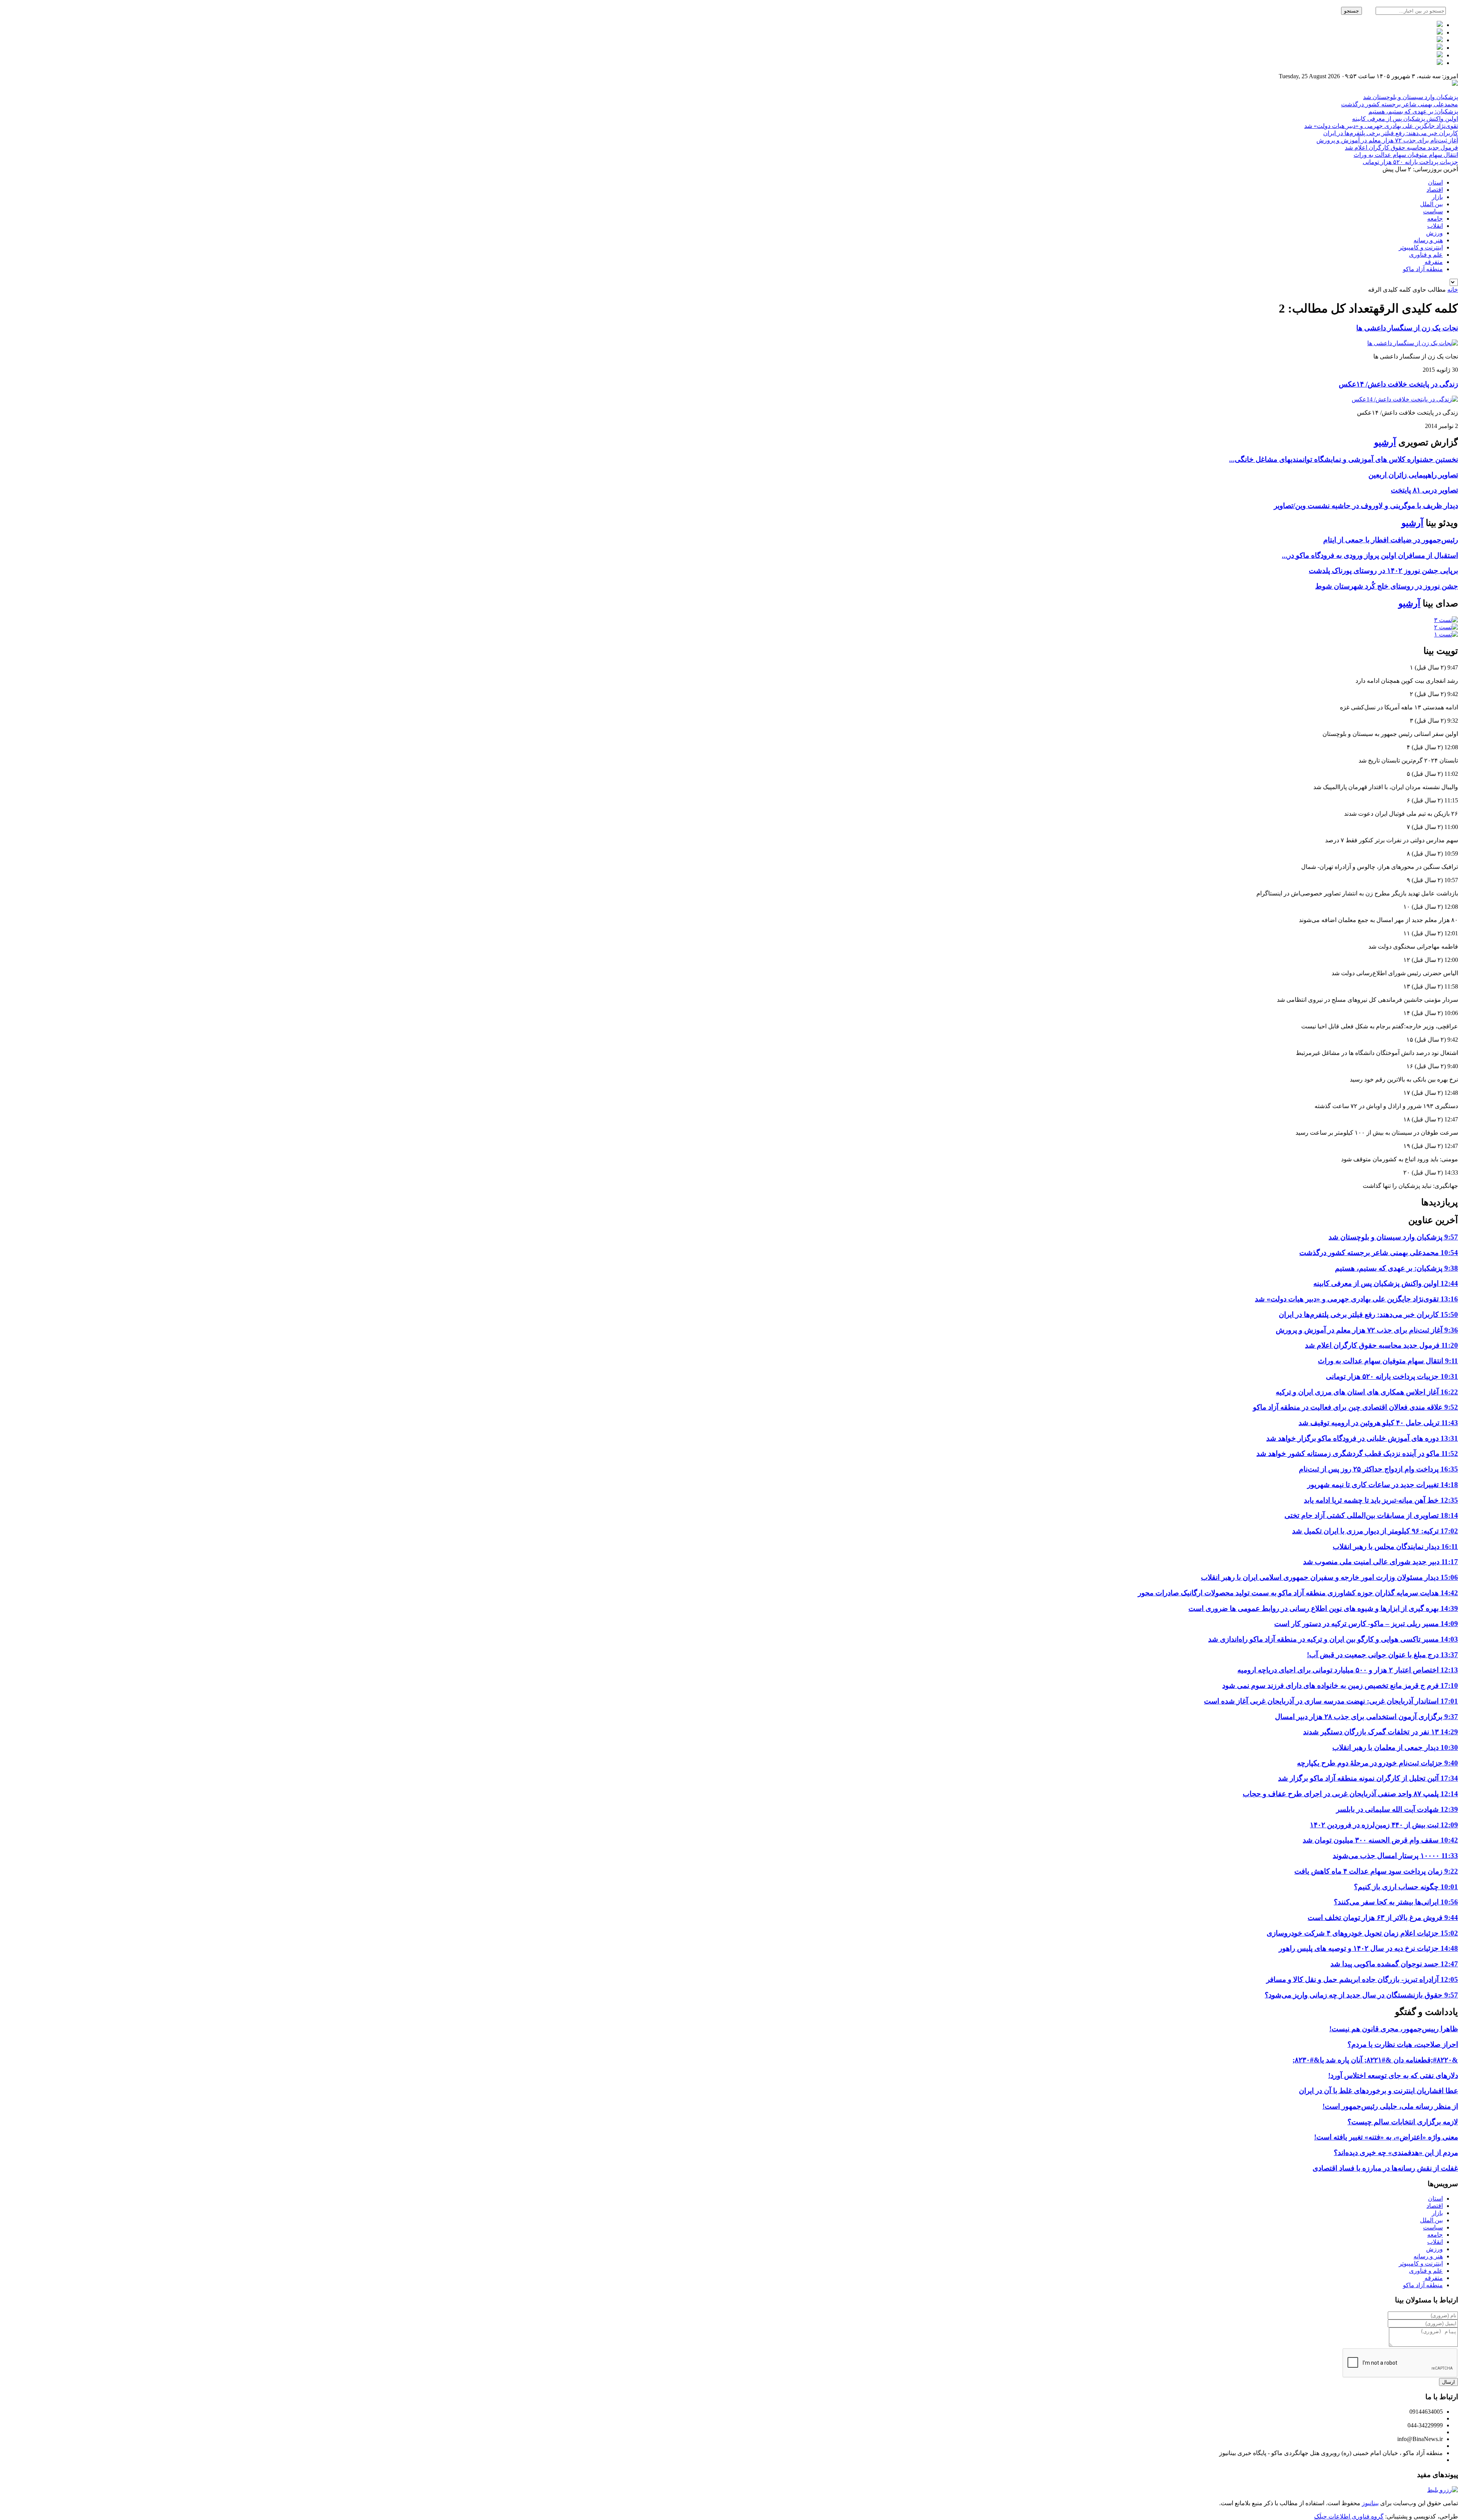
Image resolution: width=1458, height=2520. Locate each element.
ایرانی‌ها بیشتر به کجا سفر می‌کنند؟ (1396, 1902)
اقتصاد (1435, 190)
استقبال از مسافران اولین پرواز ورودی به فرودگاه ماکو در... (1370, 555)
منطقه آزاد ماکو (1423, 269)
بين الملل (1431, 204)
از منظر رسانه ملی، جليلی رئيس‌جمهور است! (1390, 2106)
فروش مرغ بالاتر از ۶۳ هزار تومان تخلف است (1383, 1918)
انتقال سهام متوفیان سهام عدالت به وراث (1406, 155)
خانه (1453, 290)
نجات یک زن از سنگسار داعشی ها (1407, 328)
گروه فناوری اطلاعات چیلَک (1349, 2516)
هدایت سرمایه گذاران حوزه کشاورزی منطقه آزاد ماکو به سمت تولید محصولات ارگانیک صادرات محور (1298, 1593)
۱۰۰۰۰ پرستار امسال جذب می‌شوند (1395, 1856)
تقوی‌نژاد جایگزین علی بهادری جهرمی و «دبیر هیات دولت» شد (1381, 126)
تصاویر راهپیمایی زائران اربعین (1413, 475)
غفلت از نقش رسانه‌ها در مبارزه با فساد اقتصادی (1385, 2168)
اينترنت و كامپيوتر (1421, 247)
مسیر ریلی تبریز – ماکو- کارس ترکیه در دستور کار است (1366, 1624)
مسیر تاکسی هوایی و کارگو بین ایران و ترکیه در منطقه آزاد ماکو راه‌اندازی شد (1333, 1639)
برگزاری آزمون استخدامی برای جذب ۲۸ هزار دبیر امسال (1366, 1717)
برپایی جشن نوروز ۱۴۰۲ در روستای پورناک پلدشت (1383, 571)
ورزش (1434, 233)
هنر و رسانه (1428, 240)
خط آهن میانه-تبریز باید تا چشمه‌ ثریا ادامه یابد (1381, 1500)
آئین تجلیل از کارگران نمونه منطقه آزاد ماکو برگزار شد (1368, 1778)
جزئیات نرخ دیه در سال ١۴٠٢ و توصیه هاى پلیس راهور (1368, 1948)
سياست (1433, 211)
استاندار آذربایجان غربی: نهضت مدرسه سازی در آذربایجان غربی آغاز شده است (1331, 1701)
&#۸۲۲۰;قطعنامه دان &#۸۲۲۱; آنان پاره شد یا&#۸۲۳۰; (1375, 2060)
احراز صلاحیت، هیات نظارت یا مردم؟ (1403, 2044)
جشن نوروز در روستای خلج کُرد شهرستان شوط (1387, 586)
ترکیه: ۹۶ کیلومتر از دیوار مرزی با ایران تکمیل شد (1375, 1531)
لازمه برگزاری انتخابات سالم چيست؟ (1403, 2122)
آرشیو (1385, 442)
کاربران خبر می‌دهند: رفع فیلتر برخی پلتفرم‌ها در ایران (1391, 133)
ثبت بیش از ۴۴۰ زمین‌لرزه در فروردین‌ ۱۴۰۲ (1384, 1825)
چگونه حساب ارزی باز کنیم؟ (1406, 1887)
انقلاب (1435, 226)
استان (1435, 182)
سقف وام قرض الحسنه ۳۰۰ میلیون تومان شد (1380, 1840)
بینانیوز (1370, 2503)
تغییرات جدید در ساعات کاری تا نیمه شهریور (1383, 1485)
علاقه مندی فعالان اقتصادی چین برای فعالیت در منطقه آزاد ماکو (1355, 1407)
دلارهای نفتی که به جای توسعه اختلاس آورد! (1393, 2076)
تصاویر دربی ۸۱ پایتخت (1424, 490)
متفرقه (1434, 262)
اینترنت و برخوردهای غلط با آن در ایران (1378, 2091)
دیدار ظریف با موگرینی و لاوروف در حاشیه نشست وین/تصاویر (1366, 506)
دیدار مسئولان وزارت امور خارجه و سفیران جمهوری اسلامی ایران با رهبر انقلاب (1329, 1577)
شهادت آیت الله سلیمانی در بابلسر (1397, 1809)
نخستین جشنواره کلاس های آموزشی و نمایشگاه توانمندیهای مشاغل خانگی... (1344, 459)
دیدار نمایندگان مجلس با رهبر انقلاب (1395, 1547)
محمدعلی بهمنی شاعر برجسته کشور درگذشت (1400, 104)
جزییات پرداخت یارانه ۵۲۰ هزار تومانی (1410, 162)
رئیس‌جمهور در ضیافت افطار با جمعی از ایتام (1391, 540)
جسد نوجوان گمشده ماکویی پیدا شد (1394, 1964)
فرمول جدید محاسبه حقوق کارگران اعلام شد (1401, 148)
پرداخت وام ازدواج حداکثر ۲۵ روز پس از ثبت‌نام (1378, 1469)
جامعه (1435, 219)
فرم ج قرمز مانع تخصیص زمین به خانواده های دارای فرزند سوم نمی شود (1340, 1686)
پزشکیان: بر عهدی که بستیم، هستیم (1413, 111)
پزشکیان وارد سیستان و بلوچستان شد (1411, 97)
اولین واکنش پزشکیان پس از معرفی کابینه (1405, 119)
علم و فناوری (1426, 255)
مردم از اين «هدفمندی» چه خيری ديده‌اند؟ (1396, 2153)
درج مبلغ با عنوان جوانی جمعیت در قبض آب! (1382, 1655)
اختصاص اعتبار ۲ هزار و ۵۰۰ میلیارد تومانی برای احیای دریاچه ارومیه (1348, 1670)
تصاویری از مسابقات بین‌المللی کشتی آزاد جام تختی (1371, 1515)
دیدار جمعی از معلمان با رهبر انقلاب (1395, 1747)
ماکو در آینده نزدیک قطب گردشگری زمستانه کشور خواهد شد (1357, 1453)
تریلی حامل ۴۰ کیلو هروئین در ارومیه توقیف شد (1378, 1423)
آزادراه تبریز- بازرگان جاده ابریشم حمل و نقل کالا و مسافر (1362, 1979)
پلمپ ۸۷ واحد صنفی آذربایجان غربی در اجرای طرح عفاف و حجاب (1350, 1794)
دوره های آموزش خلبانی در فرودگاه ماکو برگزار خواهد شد (1362, 1438)
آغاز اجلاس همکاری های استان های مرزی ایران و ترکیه (1367, 1392)
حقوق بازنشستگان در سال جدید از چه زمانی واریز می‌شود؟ (1361, 1995)
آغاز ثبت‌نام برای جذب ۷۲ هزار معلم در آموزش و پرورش (1387, 140)
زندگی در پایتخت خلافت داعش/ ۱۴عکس (1398, 384)
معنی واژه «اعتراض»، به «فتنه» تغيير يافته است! (1386, 2137)
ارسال (1449, 2382)
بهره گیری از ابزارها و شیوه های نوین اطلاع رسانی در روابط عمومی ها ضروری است (1323, 1608)
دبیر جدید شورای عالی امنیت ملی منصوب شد (1381, 1562)
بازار (1437, 197)
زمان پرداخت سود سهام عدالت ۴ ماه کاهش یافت (1376, 1871)
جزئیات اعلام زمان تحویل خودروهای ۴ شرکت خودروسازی (1362, 1933)
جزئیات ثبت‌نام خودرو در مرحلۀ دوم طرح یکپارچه (1378, 1763)
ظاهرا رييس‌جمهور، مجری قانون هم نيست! (1394, 2029)
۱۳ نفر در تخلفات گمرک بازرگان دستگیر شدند (1381, 1732)
